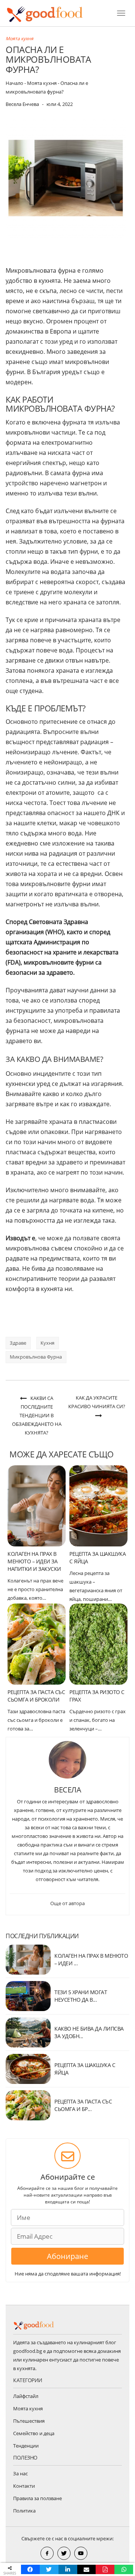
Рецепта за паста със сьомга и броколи (36, 1696)
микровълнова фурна (36, 1357)
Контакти (24, 2486)
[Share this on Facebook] (30, 2569)
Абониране (67, 2256)
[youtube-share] (81, 2553)
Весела (67, 1790)
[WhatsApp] (124, 2569)
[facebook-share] (47, 2553)
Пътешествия (29, 2421)
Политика (24, 2511)
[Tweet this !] (49, 2569)
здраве (18, 1343)
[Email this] (87, 2569)
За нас (20, 2473)
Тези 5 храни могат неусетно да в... (81, 1996)
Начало (14, 83)
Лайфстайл (26, 2396)
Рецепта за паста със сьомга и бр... (83, 2105)
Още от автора (67, 1903)
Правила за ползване (37, 2498)
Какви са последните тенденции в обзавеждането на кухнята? (37, 1415)
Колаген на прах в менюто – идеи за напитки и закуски (34, 1561)
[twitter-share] (64, 2553)
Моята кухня (19, 39)
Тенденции (26, 2446)
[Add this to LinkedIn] (68, 2569)
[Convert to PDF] (105, 2569)
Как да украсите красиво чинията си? (97, 1402)
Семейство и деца (34, 2433)
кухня (47, 1343)
